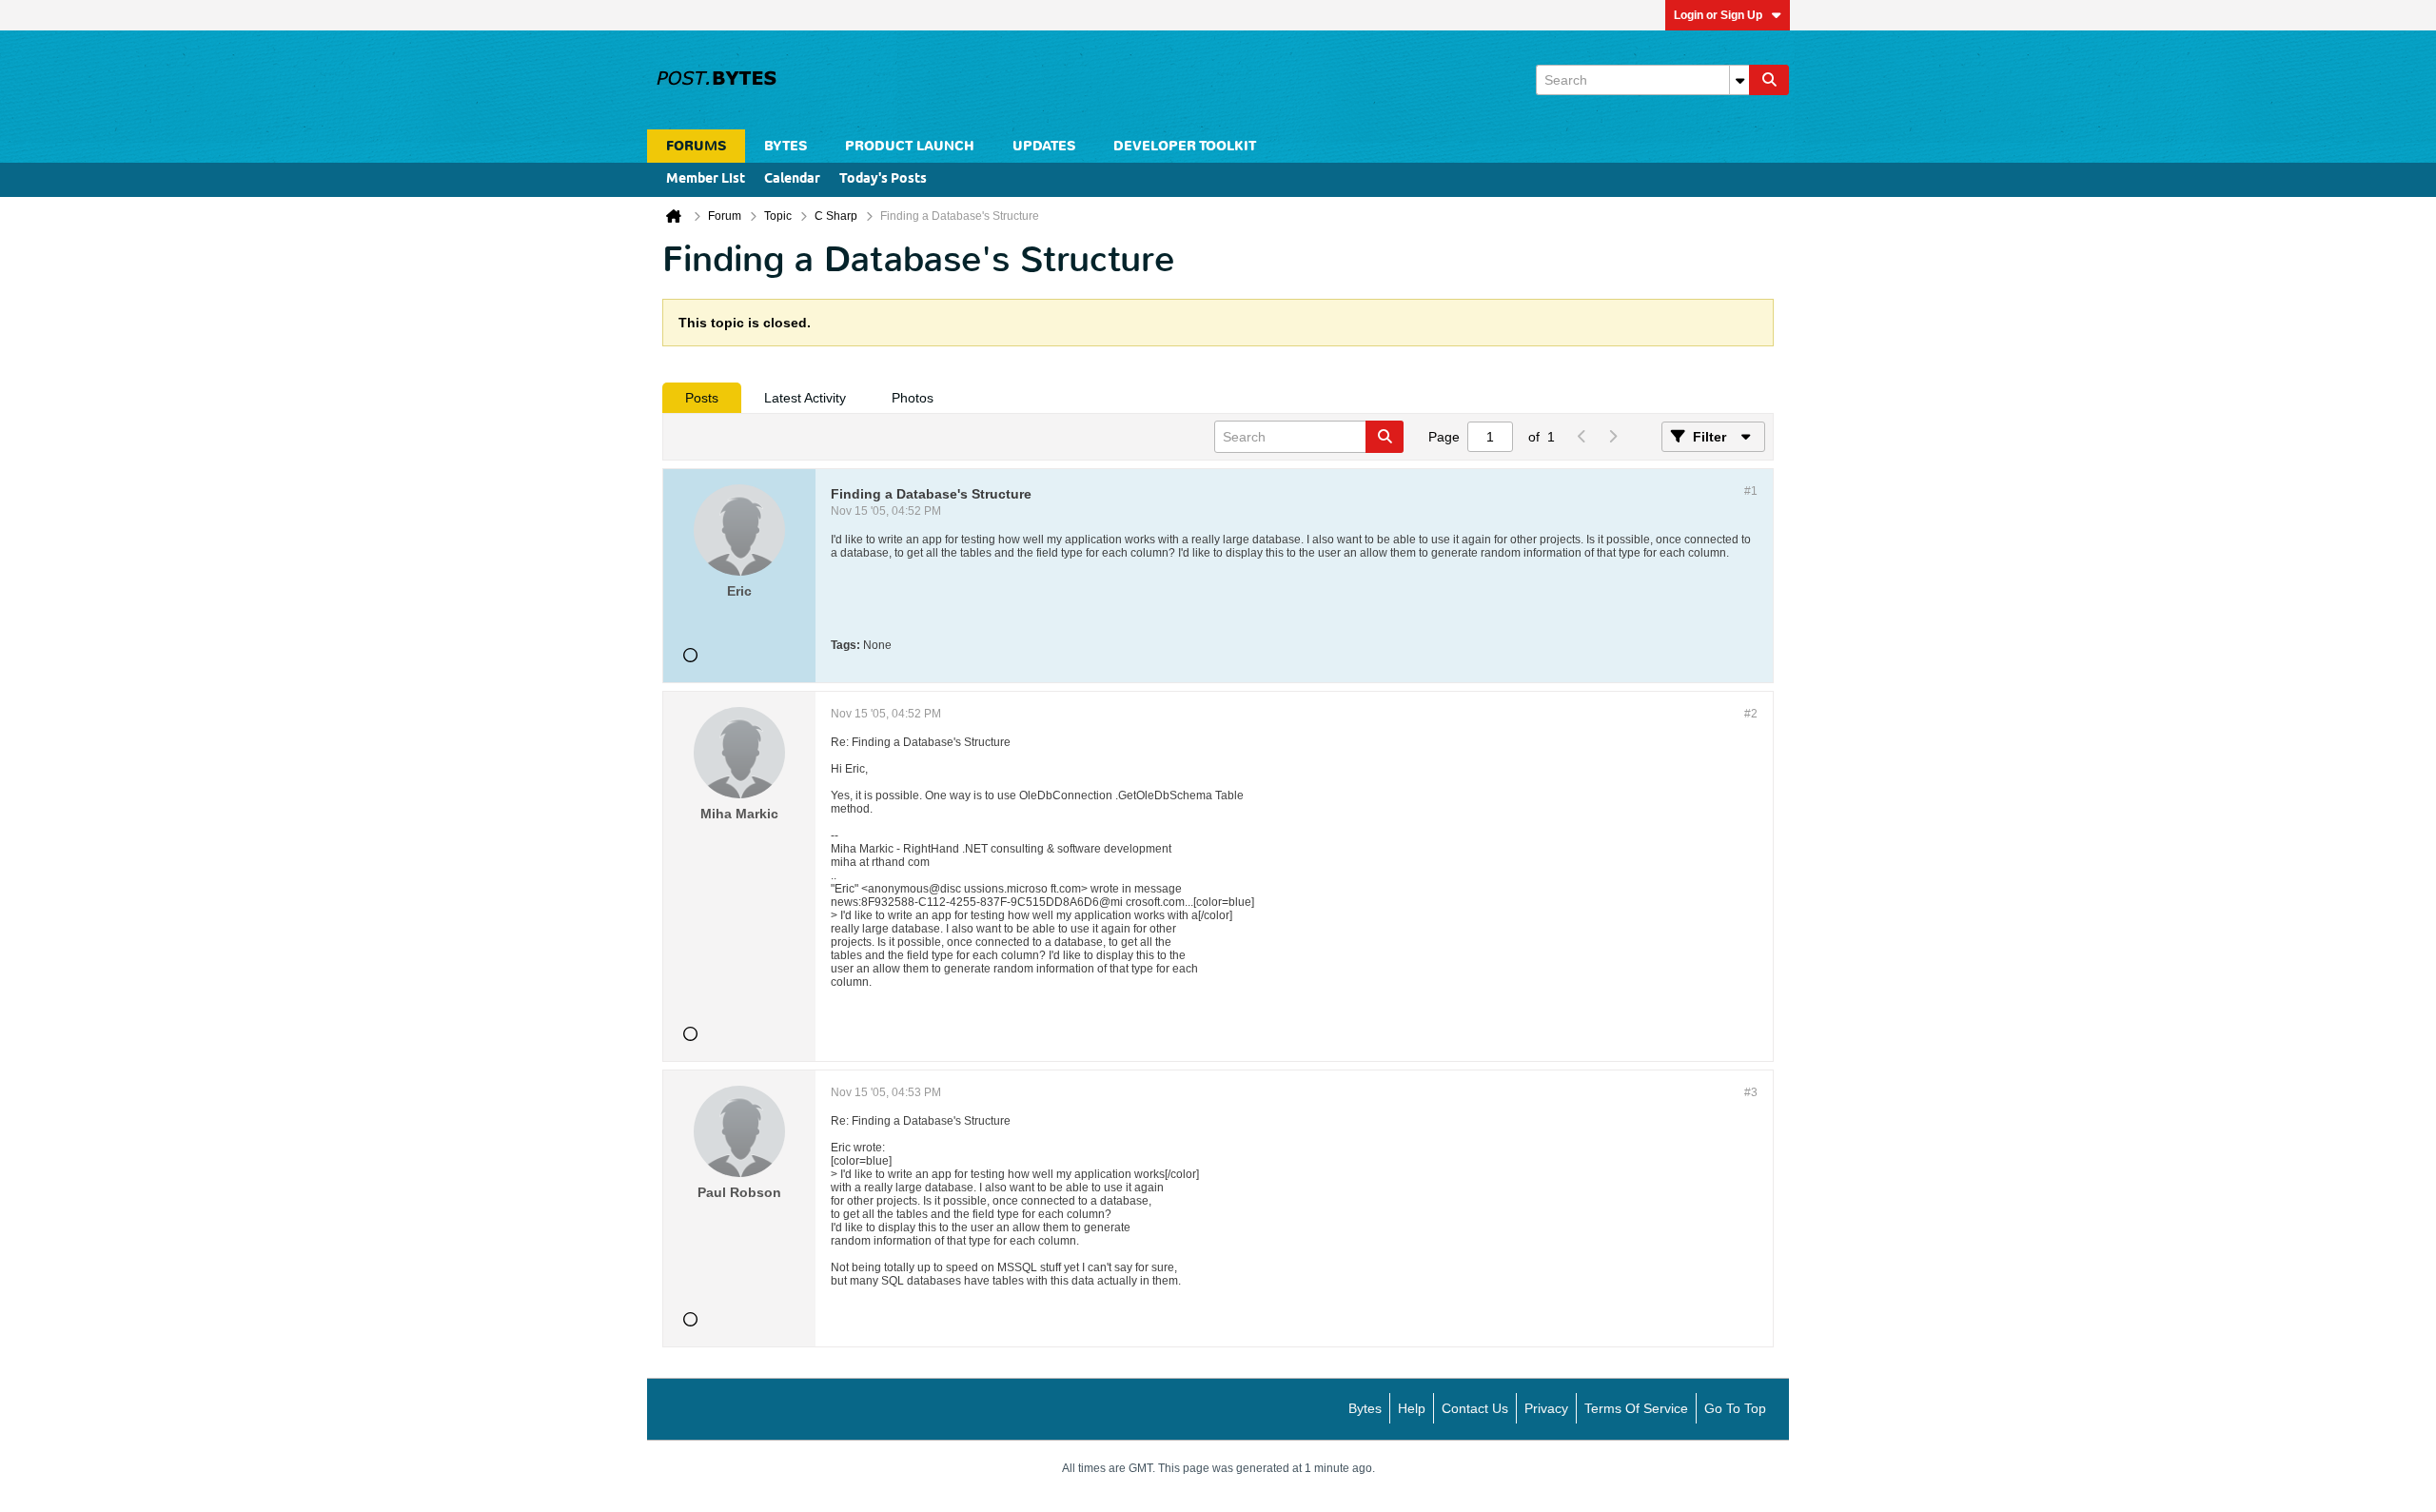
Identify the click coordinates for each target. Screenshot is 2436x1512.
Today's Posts (883, 179)
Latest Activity (805, 398)
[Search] (1769, 80)
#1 (1751, 491)
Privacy (1546, 1408)
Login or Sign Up (1718, 15)
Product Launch (910, 146)
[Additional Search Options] (1739, 80)
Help (1412, 1408)
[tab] (702, 398)
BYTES (786, 146)
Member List (706, 179)
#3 (1751, 1092)
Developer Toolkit (1185, 146)
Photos (913, 398)
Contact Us (1475, 1408)
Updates (1044, 146)
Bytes (1365, 1408)
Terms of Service (1636, 1408)
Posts (702, 398)
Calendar (792, 179)
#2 (1751, 714)
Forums (696, 146)
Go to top (1735, 1408)
